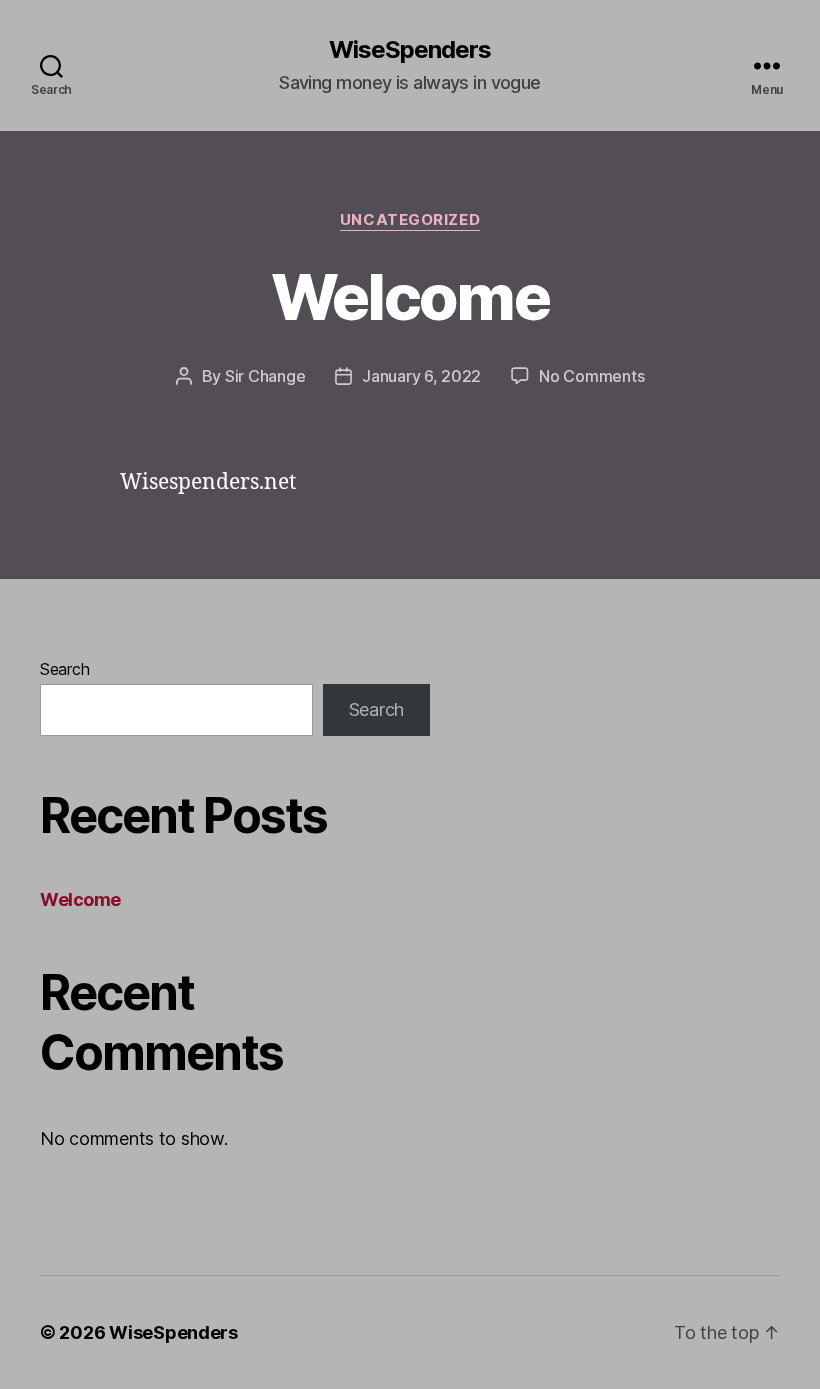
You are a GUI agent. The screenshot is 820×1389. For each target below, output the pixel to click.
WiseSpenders (410, 50)
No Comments (591, 376)
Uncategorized (410, 220)
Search (64, 669)
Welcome (410, 296)
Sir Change (265, 376)
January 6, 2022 (421, 376)
